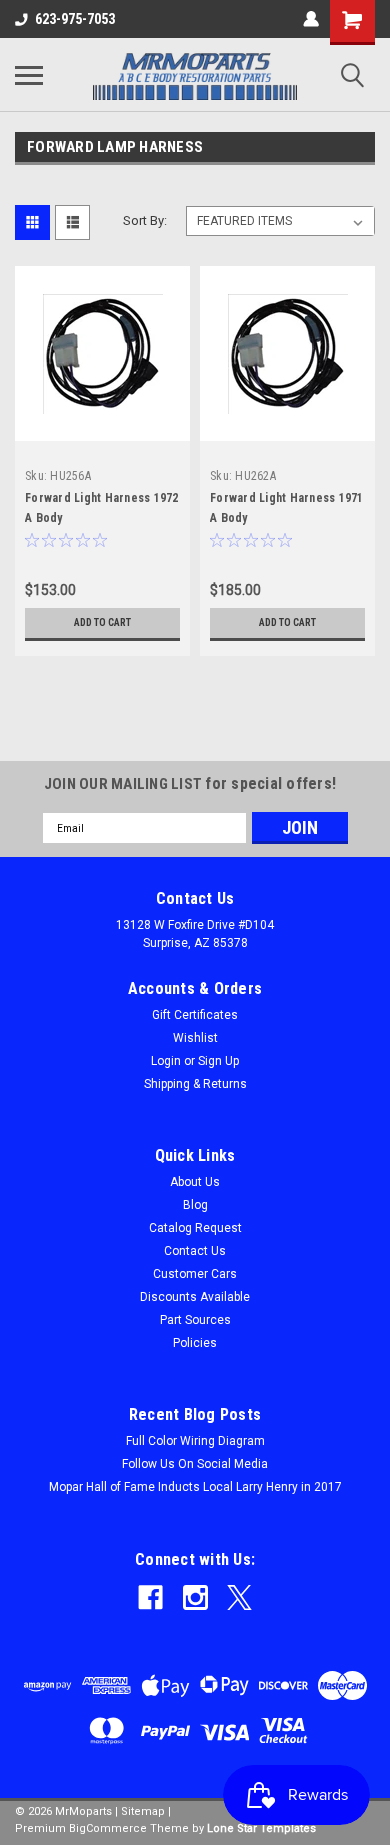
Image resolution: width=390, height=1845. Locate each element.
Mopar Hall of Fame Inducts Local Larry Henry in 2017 (195, 1487)
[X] (239, 1597)
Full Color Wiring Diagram (195, 1441)
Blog (195, 1205)
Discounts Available (195, 1297)
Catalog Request (195, 1228)
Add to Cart (102, 622)
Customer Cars (195, 1274)
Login (166, 1061)
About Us (195, 1182)
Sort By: (145, 220)
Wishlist (195, 1038)
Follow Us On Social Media (195, 1464)
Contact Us (195, 1251)
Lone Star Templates (261, 1828)
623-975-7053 (75, 19)
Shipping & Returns (195, 1084)
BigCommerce (108, 1828)
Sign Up (218, 1061)
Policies (195, 1343)
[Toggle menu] (29, 75)
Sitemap (143, 1811)
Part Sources (195, 1320)
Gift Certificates (195, 1015)
